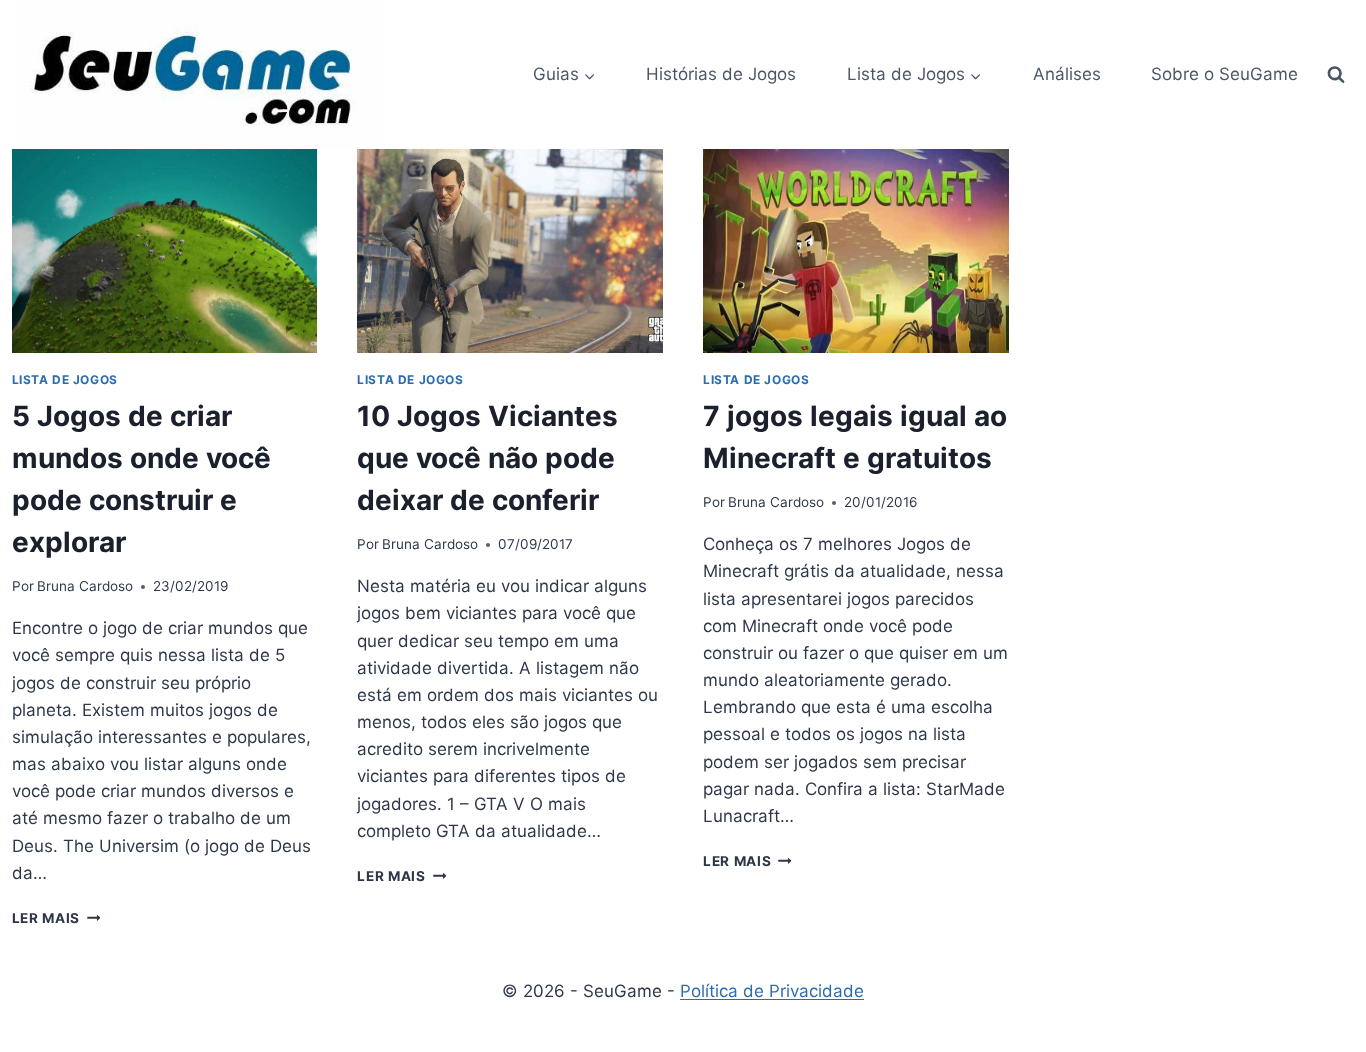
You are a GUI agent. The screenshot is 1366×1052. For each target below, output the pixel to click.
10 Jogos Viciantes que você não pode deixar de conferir (487, 458)
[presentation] (165, 251)
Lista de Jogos (65, 379)
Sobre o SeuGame (1224, 74)
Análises (1067, 74)
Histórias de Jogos (721, 74)
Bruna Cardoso (85, 586)
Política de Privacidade (772, 991)
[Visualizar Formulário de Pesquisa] (1336, 75)
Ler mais (56, 918)
